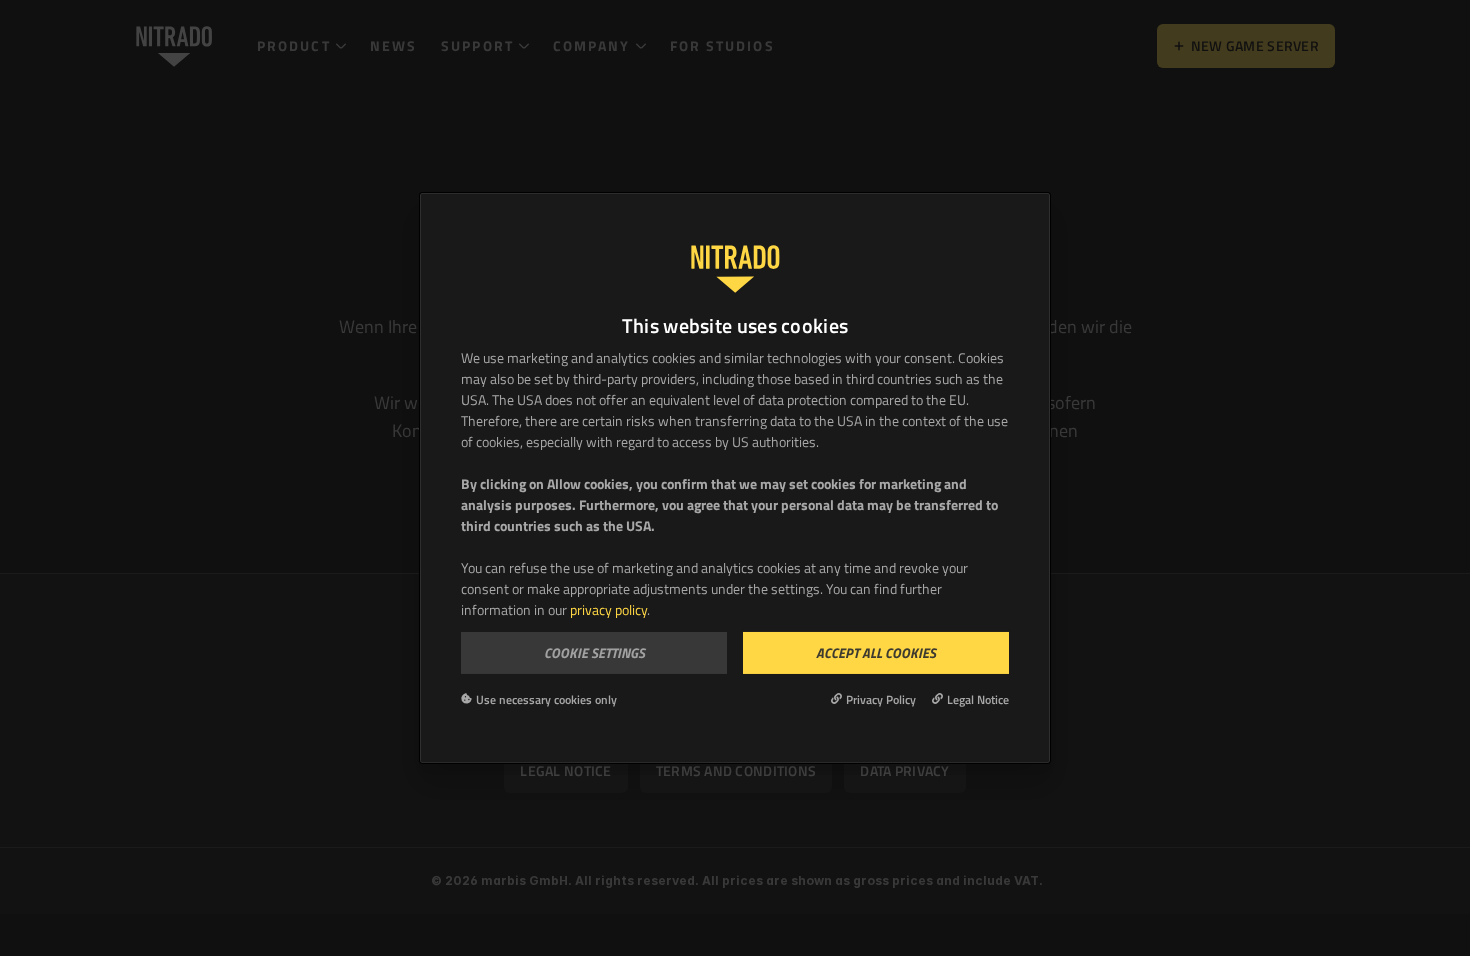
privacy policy (608, 609)
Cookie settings (594, 652)
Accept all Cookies (876, 652)
